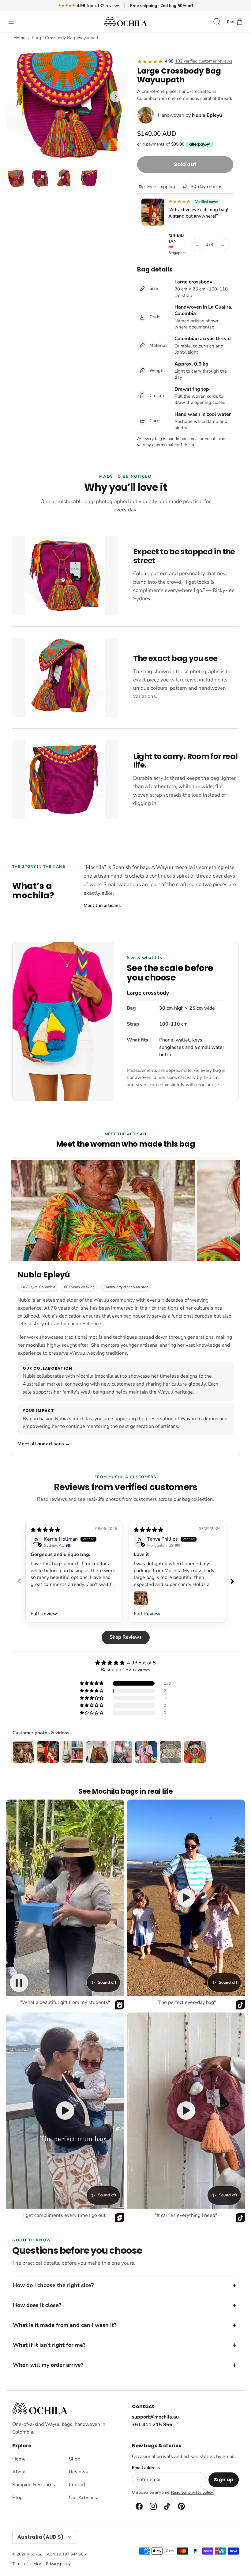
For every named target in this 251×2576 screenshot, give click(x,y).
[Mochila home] (40, 2408)
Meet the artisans (105, 905)
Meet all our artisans (44, 1444)
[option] (66, 103)
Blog (17, 2498)
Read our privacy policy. (192, 2492)
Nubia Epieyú (207, 115)
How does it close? (37, 2305)
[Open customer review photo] (141, 1598)
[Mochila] (125, 22)
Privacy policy (58, 2564)
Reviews (78, 2472)
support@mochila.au (155, 2417)
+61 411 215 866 (152, 2425)
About (19, 2472)
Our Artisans (83, 2498)
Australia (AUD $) (40, 2537)
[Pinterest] (181, 2506)
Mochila (34, 2554)
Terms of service (27, 2564)
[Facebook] (139, 2506)
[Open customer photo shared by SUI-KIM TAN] (153, 212)
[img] (45, 1530)
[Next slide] (232, 1581)
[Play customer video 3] (65, 2111)
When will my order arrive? (48, 2365)
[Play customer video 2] (186, 1898)
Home (19, 38)
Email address (146, 2468)
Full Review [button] (44, 1614)
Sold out (185, 164)
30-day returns (206, 187)
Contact (77, 2485)
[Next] (116, 97)
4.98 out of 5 (141, 1663)
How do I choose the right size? (53, 2285)
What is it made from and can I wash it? (65, 2325)
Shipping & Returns (34, 2485)
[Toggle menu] (14, 22)
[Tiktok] (167, 2506)
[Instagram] (153, 2506)
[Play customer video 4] (186, 2111)
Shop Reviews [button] (126, 1637)
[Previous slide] (19, 1581)
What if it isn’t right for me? (49, 2345)
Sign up (224, 2480)
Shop (75, 2459)
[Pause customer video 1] (19, 1983)
